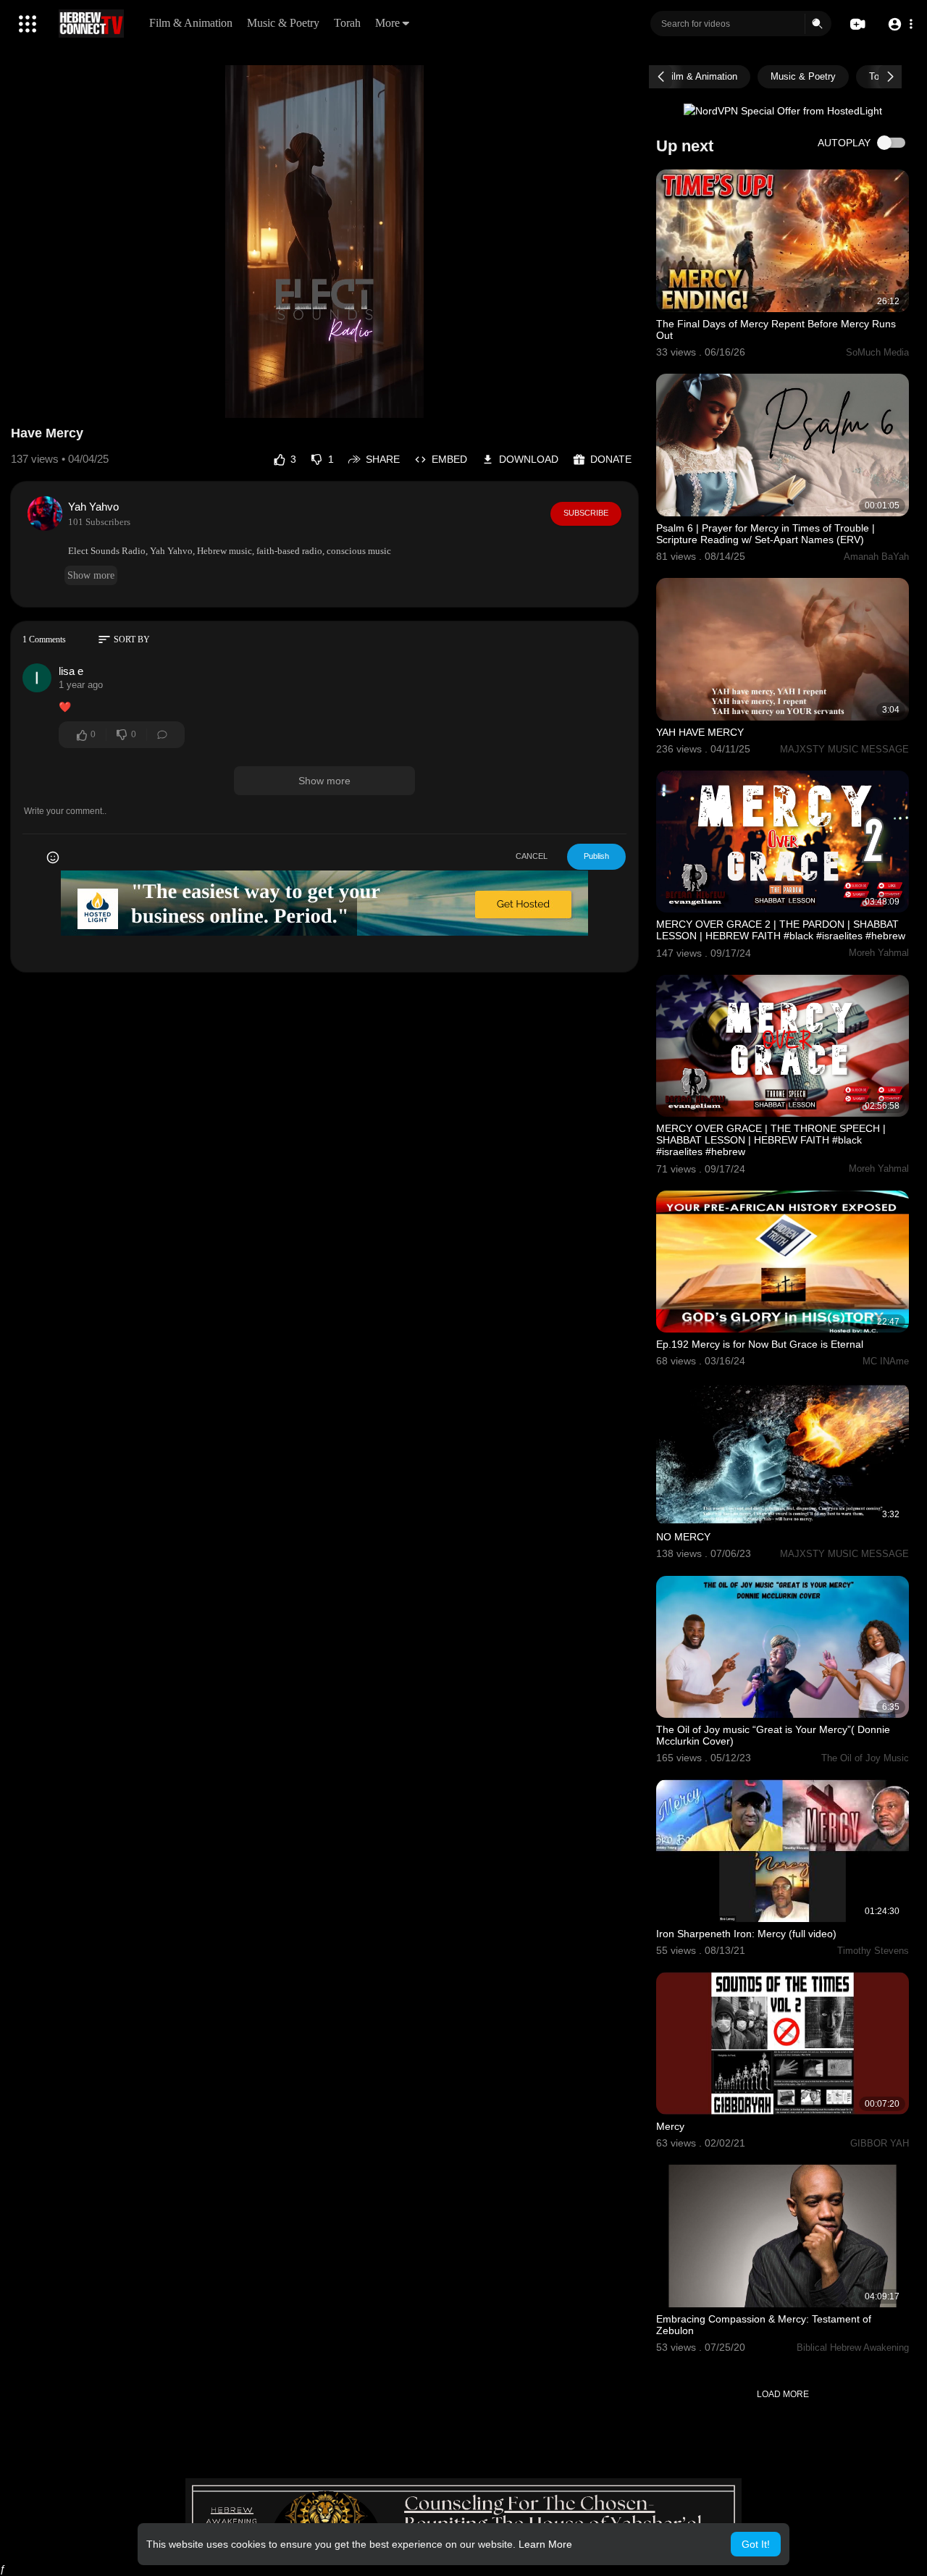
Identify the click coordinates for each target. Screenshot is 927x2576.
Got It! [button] (756, 2544)
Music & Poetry (283, 23)
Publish (596, 856)
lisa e (71, 671)
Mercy (670, 2126)
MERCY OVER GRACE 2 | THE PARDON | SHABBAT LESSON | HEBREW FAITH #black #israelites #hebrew (781, 930)
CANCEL (532, 856)
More (387, 23)
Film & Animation (191, 23)
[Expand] (28, 24)
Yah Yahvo (93, 507)
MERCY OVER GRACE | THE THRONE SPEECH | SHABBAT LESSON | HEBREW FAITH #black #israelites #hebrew (771, 1140)
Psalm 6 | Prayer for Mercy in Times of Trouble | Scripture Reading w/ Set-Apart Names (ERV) (765, 534)
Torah (347, 23)
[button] (900, 24)
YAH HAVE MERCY (700, 732)
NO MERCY (683, 1537)
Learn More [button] (545, 2544)
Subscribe (586, 513)
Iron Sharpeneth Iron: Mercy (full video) (746, 1934)
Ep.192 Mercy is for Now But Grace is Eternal (760, 1344)
